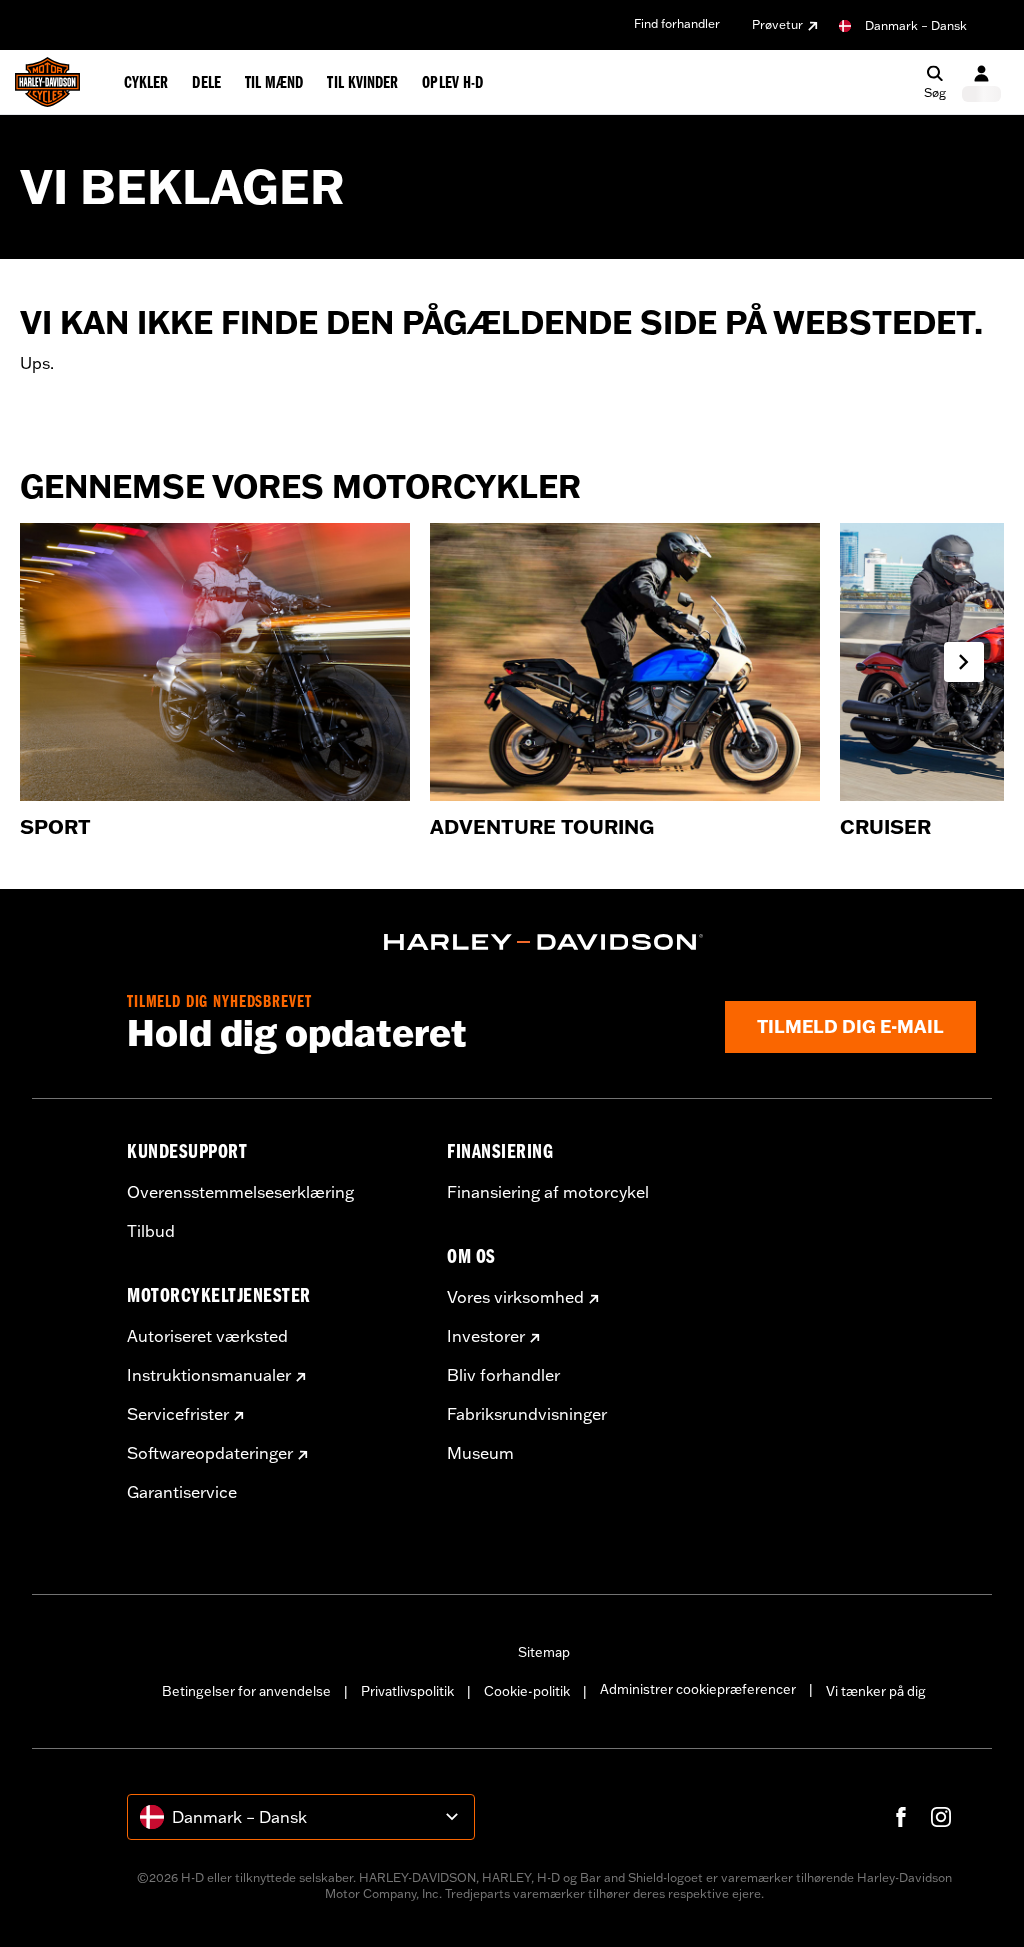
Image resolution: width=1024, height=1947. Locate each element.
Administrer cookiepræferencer (698, 1689)
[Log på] (981, 82)
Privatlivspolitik (407, 1691)
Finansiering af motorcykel (548, 1192)
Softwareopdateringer (210, 1453)
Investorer (486, 1336)
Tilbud (151, 1231)
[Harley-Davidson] (544, 942)
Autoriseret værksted (207, 1336)
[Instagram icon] (941, 1817)
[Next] (964, 662)
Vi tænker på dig (876, 1691)
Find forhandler (677, 23)
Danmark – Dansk (916, 25)
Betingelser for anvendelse (246, 1691)
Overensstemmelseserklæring (240, 1192)
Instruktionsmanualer (209, 1375)
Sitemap (544, 1652)
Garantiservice (182, 1492)
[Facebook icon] (901, 1817)
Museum (480, 1453)
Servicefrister (178, 1414)
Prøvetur (777, 24)
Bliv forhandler (503, 1375)
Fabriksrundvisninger (527, 1414)
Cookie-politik (527, 1691)
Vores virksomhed (515, 1297)
